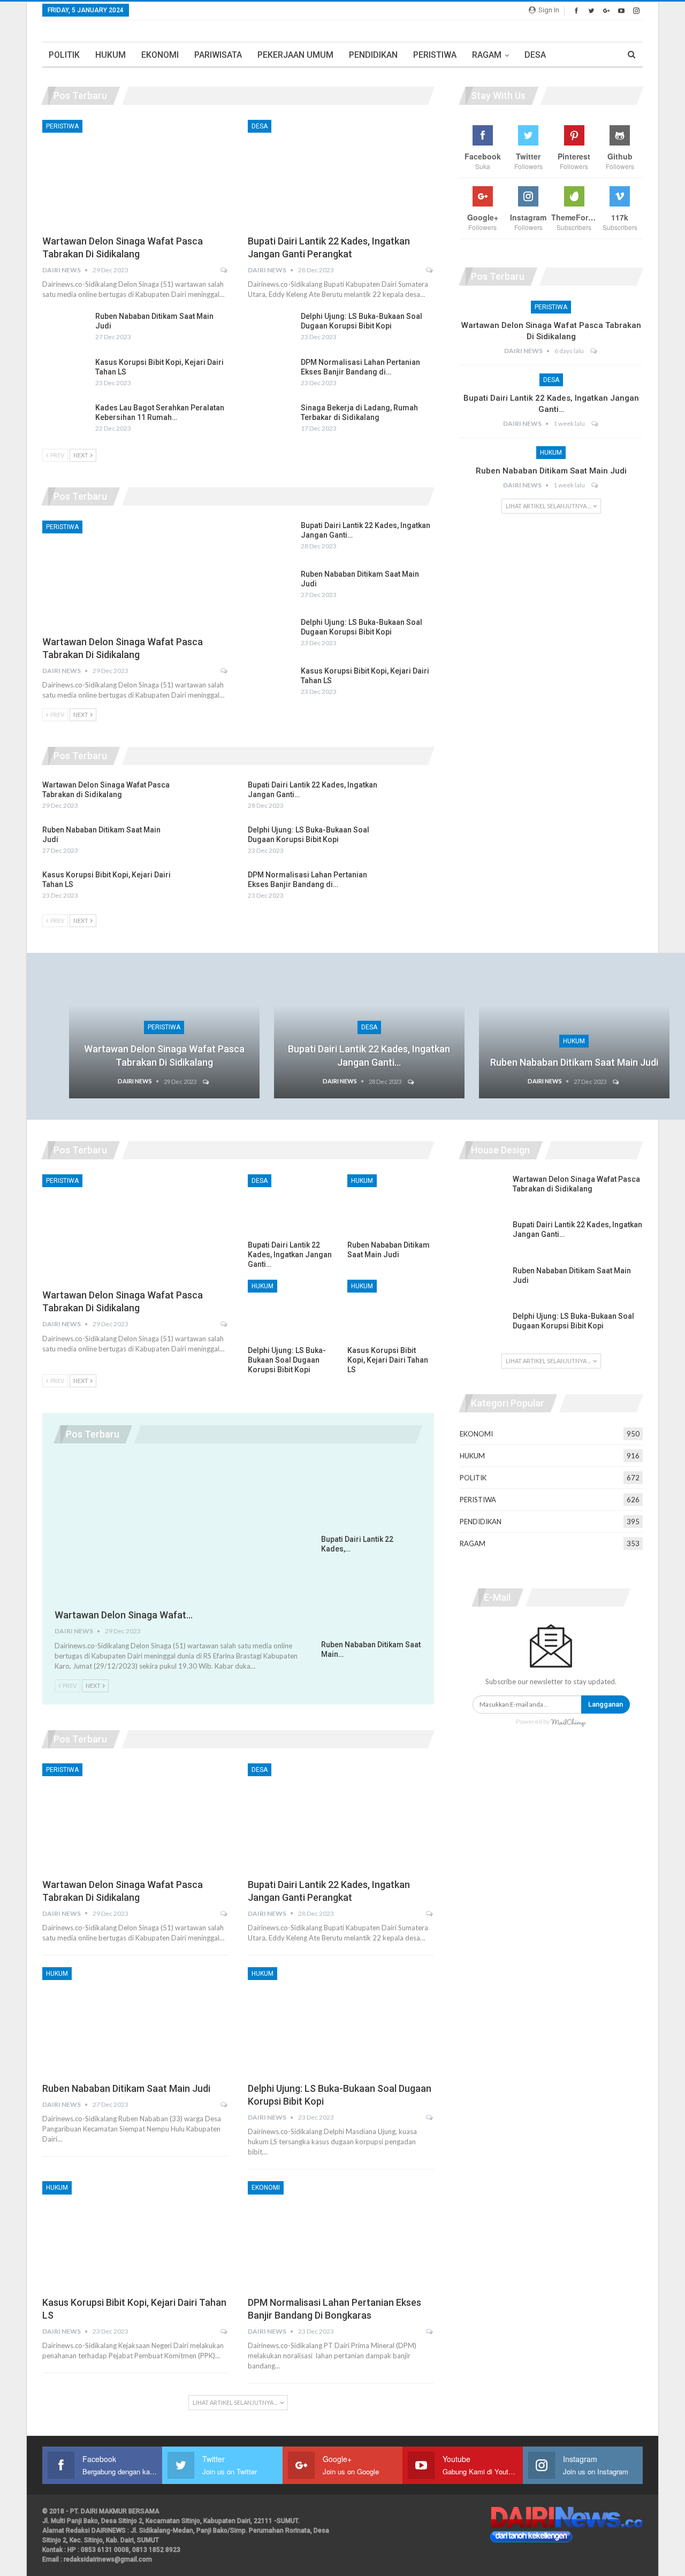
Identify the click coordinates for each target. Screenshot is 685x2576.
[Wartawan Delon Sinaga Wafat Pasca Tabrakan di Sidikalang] (135, 174)
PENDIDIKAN (373, 55)
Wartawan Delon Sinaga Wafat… (124, 1615)
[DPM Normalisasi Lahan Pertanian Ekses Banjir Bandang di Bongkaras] (271, 374)
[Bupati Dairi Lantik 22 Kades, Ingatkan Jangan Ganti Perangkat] (341, 174)
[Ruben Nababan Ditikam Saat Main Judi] (65, 328)
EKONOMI (160, 55)
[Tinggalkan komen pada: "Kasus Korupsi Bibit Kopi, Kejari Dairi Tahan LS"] (224, 2332)
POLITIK (64, 55)
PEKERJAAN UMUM (295, 55)
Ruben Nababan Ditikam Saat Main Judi (551, 471)
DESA (535, 55)
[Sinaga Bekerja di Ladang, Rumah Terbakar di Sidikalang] (271, 420)
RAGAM (487, 55)
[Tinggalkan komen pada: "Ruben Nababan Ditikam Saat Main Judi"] (595, 485)
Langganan (606, 1704)
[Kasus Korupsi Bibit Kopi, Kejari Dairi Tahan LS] (65, 374)
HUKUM (111, 55)
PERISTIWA (435, 55)
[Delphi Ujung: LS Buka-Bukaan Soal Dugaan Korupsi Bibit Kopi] (271, 328)
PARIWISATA (218, 55)
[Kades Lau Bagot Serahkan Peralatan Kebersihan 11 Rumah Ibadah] (65, 420)
